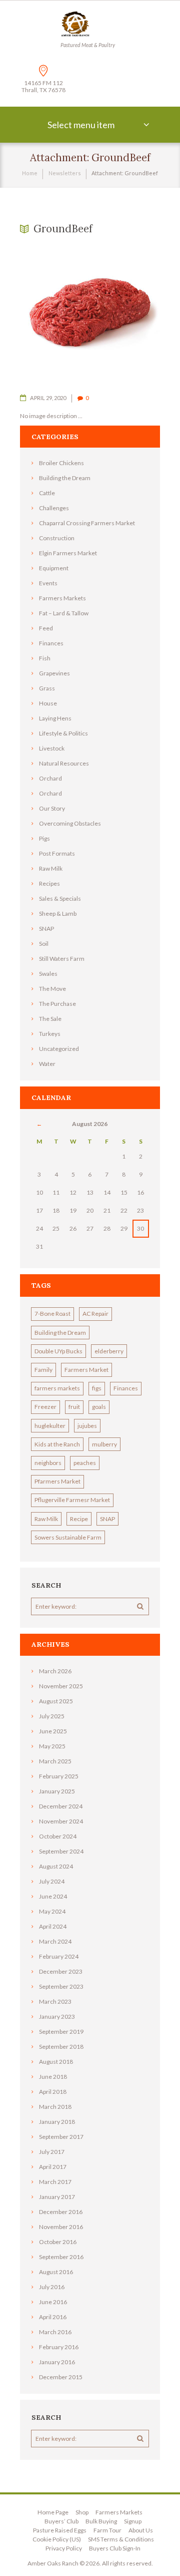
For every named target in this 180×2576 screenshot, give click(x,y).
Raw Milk (51, 868)
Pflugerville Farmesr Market (72, 1500)
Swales (48, 974)
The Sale (50, 1019)
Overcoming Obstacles (70, 823)
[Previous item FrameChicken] (55, 314)
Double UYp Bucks (58, 1351)
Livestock (52, 748)
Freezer (45, 1407)
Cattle (47, 493)
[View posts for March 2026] (39, 1124)
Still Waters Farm (62, 959)
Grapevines (54, 673)
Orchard (50, 778)
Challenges (54, 508)
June (53, 1731)
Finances (51, 643)
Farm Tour (107, 2530)
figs (97, 1388)
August (56, 1701)
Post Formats (57, 853)
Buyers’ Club (61, 2521)
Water (47, 1064)
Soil (44, 944)
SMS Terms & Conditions (121, 2539)
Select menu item (81, 125)
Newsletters (65, 173)
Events (48, 583)
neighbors (48, 1463)
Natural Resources (64, 763)
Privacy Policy (64, 2548)
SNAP (46, 929)
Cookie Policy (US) (57, 2539)
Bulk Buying (101, 2521)
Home (30, 173)
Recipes (49, 883)
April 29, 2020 (48, 398)
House (48, 703)
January (57, 1791)
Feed (46, 628)
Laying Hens (55, 718)
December (61, 1806)
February (59, 1776)
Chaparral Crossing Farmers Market (87, 523)
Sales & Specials (60, 898)
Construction (57, 538)
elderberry (109, 1351)
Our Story (52, 808)
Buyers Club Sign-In (115, 2548)
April (53, 1926)
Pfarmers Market (57, 1481)
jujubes (87, 1426)
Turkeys (50, 1034)
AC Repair (95, 1314)
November (61, 1686)
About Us (141, 2530)
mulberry (104, 1444)
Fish (45, 658)
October (58, 1836)
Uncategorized (59, 1049)
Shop (82, 2512)
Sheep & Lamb (58, 913)
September (61, 1851)
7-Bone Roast (52, 1314)
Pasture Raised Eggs (60, 2530)
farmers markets (57, 1388)
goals (99, 1407)
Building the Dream (65, 478)
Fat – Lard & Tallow (64, 613)
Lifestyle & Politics (63, 733)
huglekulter (50, 1426)
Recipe (79, 1519)
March (55, 1671)
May (52, 1746)
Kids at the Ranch (57, 1444)
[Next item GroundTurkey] (125, 314)
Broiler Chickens (61, 463)
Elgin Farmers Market (68, 553)
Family (43, 1370)
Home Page (53, 2512)
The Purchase (57, 1004)
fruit (74, 1407)
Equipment (54, 568)
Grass (47, 688)
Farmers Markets (62, 598)
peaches (85, 1463)
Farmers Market (86, 1370)
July (52, 1716)
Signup (133, 2521)
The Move (52, 989)
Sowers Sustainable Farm (68, 1537)
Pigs (44, 838)
